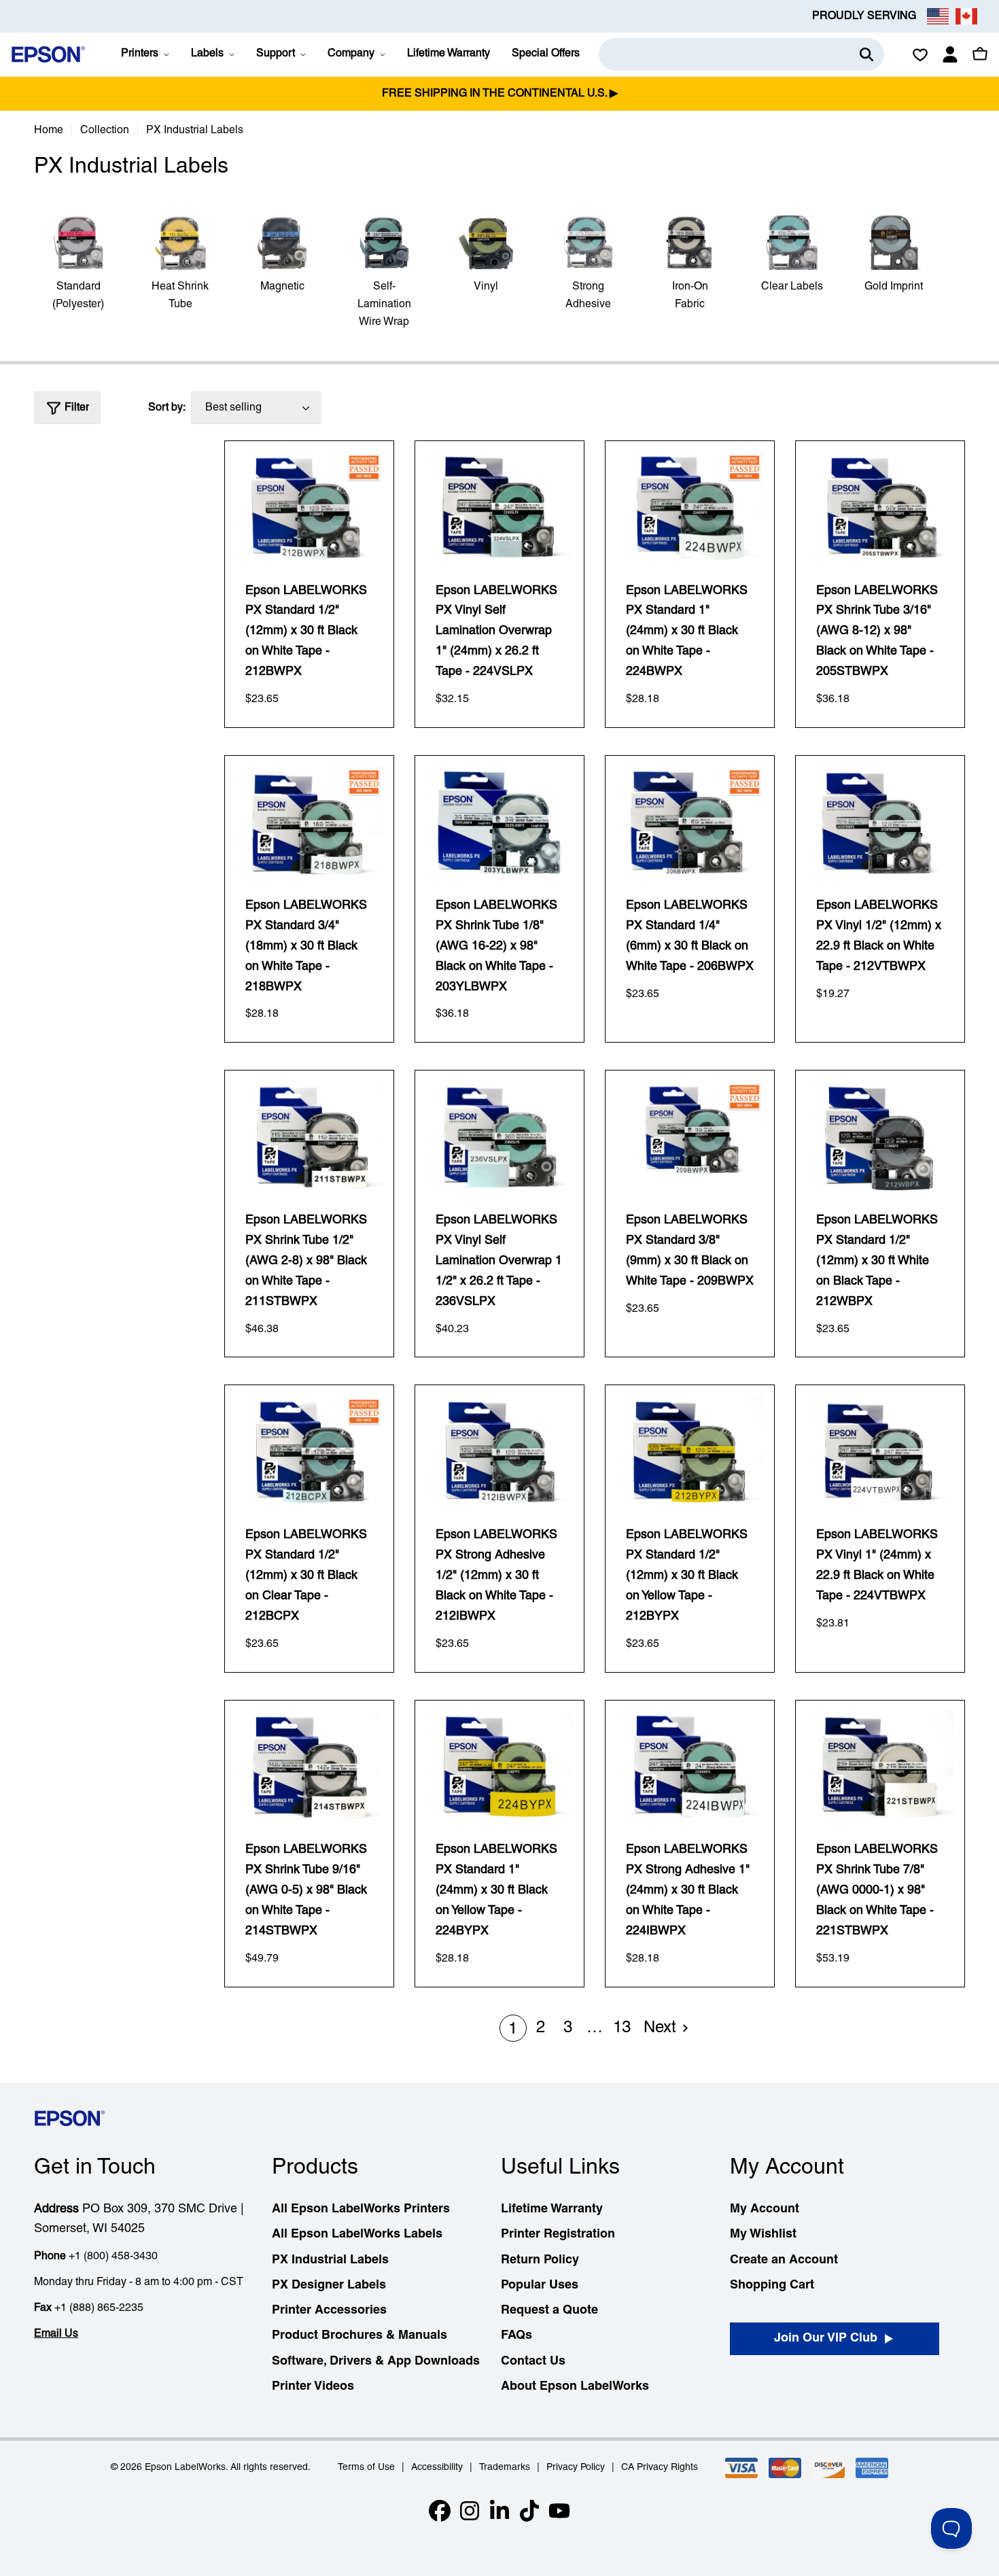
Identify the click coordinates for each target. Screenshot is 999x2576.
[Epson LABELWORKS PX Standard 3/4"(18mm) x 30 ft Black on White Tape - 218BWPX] (309, 822)
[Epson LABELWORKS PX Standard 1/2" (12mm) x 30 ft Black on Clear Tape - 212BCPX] (309, 1451)
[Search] (866, 54)
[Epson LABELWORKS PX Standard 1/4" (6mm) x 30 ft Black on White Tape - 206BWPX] (690, 822)
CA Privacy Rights (660, 2468)
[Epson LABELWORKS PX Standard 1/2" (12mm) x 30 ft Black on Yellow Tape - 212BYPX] (690, 1451)
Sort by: (167, 408)
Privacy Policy (576, 2468)
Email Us (56, 2334)
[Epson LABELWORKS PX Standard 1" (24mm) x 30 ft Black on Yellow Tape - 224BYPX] (500, 1766)
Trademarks (505, 2468)
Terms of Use (366, 2468)
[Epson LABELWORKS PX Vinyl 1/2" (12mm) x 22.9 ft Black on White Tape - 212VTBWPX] (880, 822)
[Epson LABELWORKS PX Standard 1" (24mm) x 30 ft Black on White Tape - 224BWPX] (690, 507)
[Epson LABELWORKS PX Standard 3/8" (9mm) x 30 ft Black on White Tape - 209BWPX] (690, 1136)
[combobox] (741, 54)
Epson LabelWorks (185, 2468)
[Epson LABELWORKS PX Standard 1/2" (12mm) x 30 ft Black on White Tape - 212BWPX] (309, 507)
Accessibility (437, 2468)
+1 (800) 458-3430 (113, 2257)
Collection (105, 130)
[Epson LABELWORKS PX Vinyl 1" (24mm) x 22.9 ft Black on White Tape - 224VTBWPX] (880, 1451)
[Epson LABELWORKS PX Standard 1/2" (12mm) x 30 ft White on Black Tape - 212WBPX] (880, 1136)
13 (622, 2028)
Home (49, 130)
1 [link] (513, 2030)
